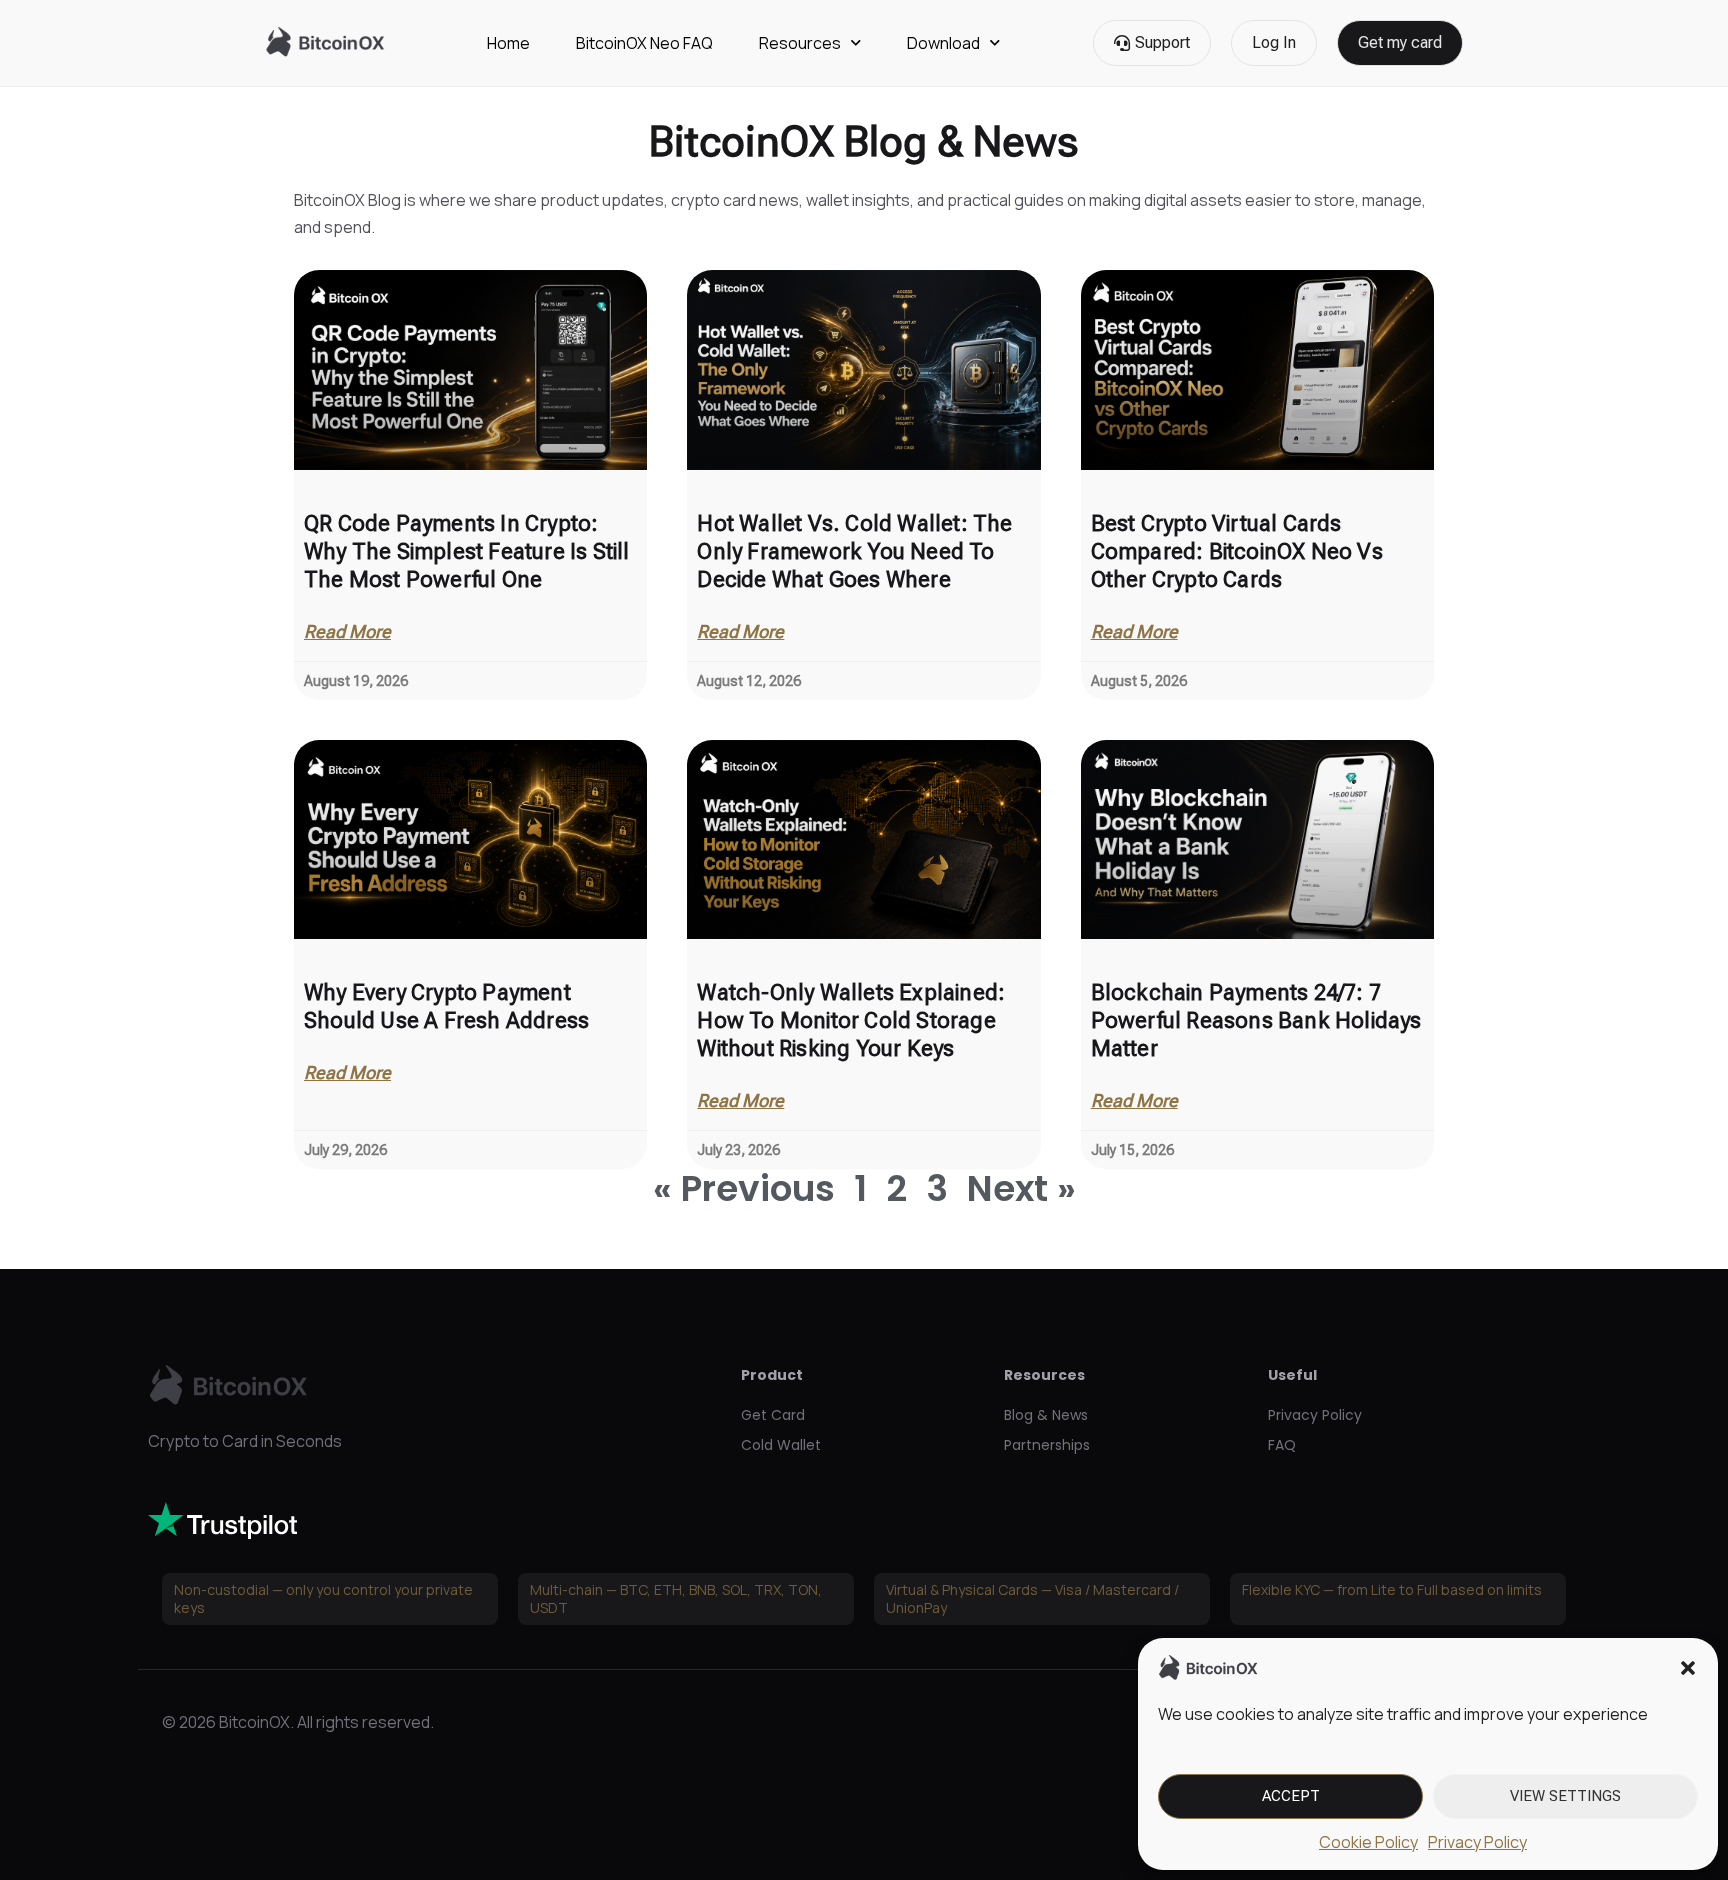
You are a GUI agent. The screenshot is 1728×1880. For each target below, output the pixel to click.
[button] (1688, 1668)
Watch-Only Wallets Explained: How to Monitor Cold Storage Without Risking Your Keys (851, 1020)
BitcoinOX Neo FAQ (644, 43)
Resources (800, 43)
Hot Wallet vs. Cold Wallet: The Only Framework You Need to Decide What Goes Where (854, 551)
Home (508, 43)
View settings (1565, 1796)
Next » (1021, 1188)
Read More (347, 632)
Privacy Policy (1477, 1842)
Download (943, 43)
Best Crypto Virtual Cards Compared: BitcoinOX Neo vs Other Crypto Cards (1237, 551)
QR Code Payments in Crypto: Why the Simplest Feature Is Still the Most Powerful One (467, 551)
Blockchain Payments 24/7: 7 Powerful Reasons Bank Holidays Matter (1256, 1020)
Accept (1291, 1796)
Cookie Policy (1368, 1842)
